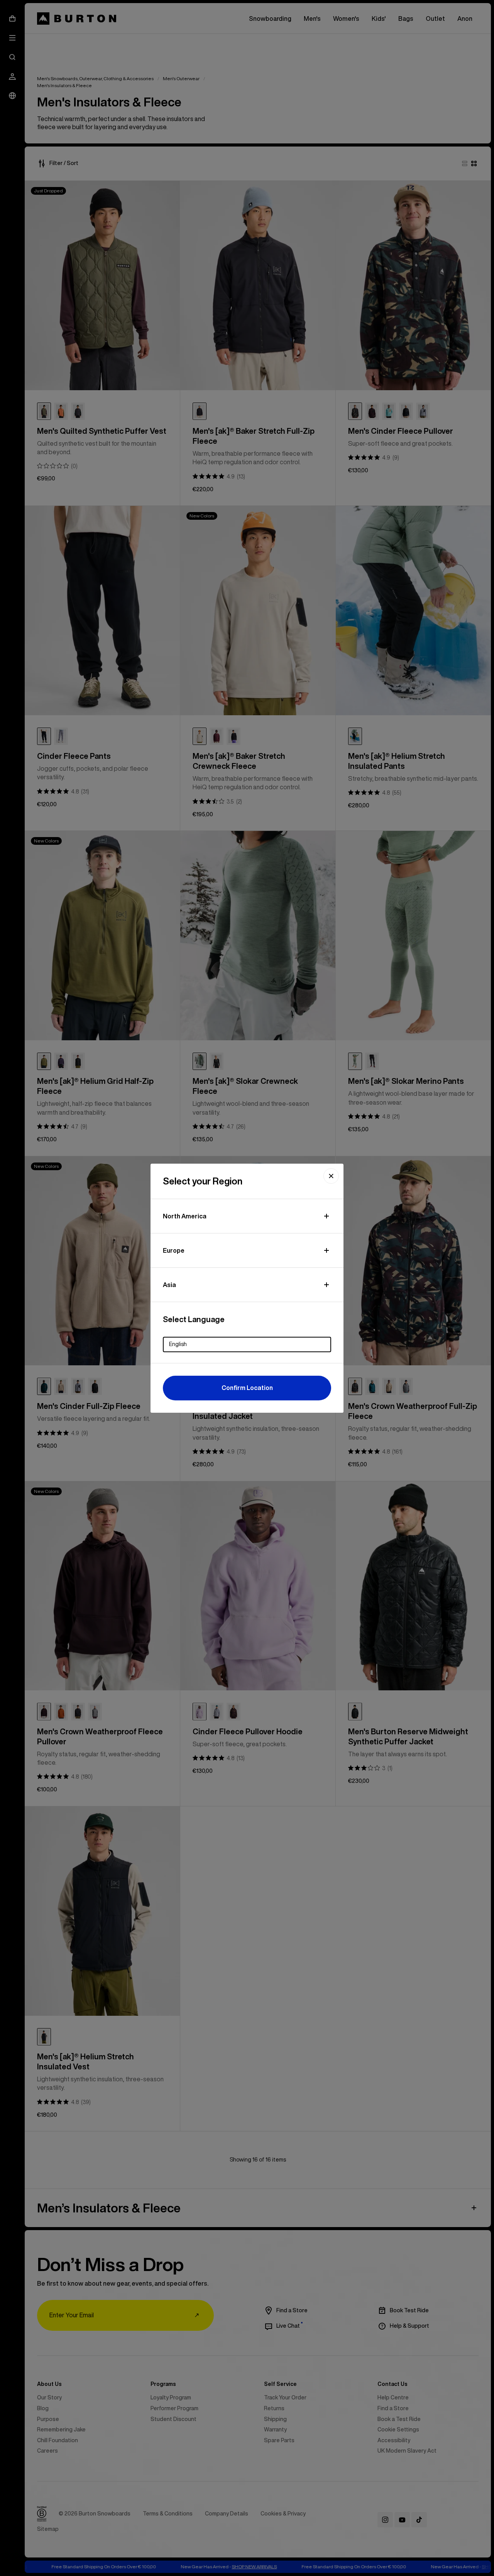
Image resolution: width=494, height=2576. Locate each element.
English (178, 1344)
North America (185, 1216)
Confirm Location (247, 1388)
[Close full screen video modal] (331, 1176)
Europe (174, 1250)
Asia (169, 1285)
